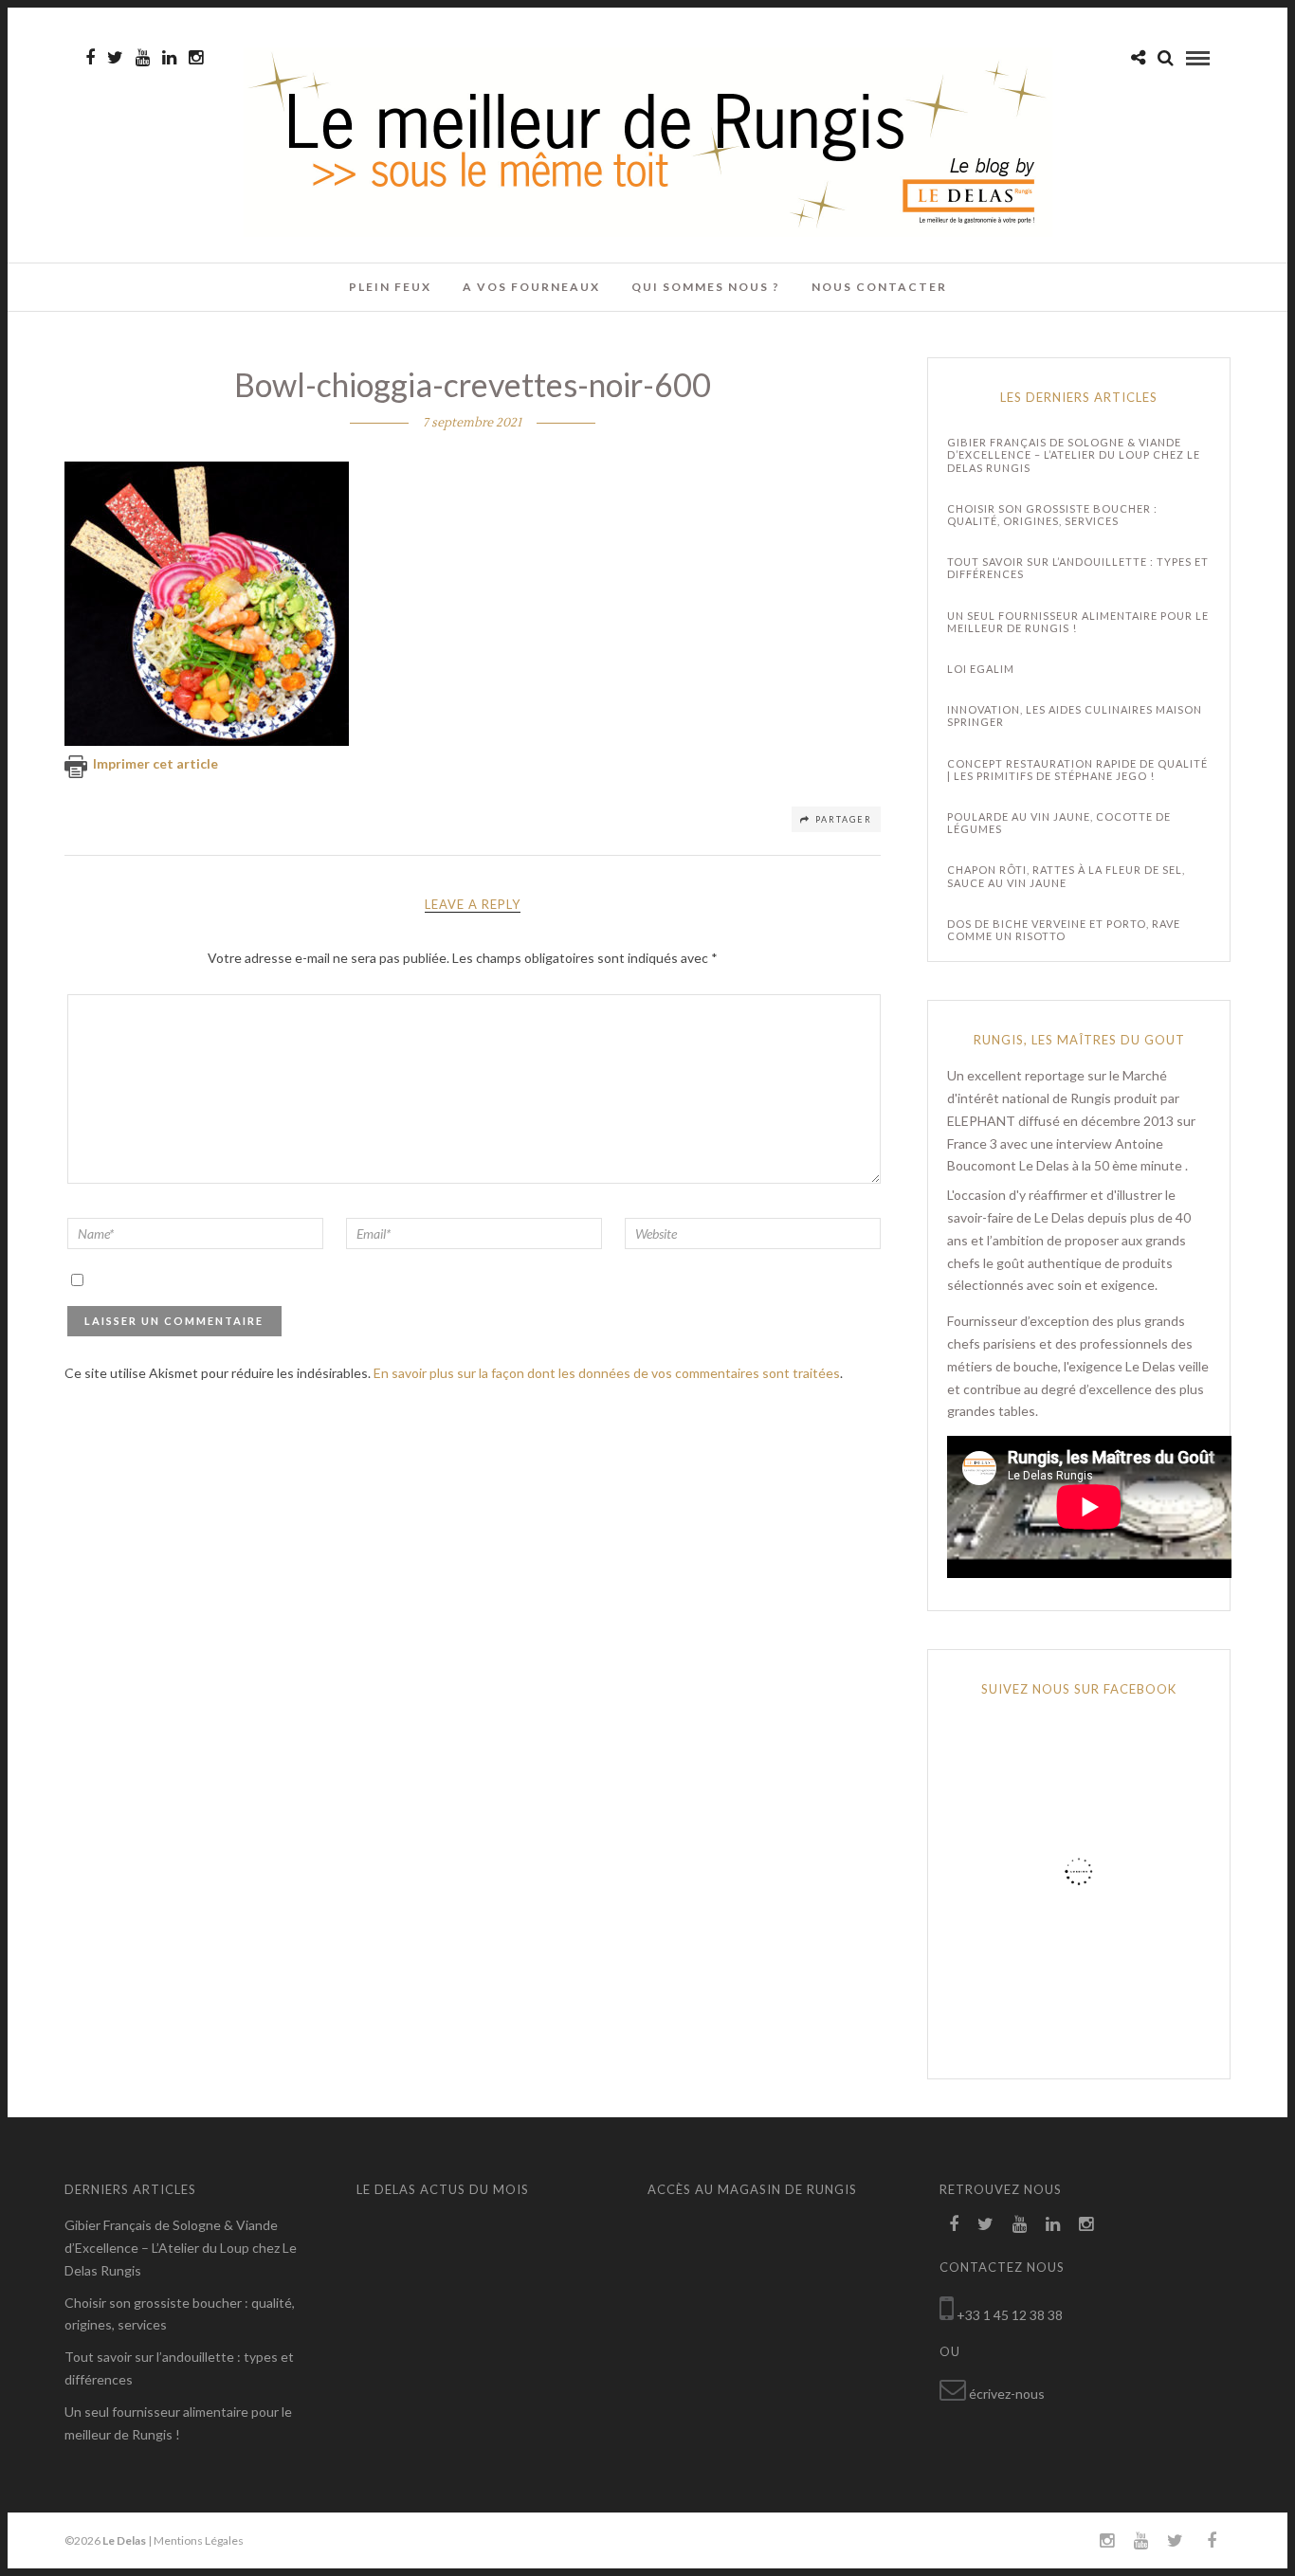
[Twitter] (985, 2224)
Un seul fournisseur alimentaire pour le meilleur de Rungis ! (1078, 622)
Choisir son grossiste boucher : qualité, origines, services (1052, 515)
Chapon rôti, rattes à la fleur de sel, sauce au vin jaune (1066, 876)
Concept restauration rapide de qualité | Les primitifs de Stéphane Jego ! (1077, 770)
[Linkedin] (169, 58)
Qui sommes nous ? (706, 287)
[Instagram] (196, 58)
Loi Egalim (981, 669)
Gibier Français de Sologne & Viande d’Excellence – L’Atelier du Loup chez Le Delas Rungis (1074, 454)
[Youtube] (143, 58)
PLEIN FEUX (390, 287)
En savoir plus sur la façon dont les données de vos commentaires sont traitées (607, 1373)
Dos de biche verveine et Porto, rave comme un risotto (1064, 930)
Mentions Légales (199, 2540)
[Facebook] (954, 2224)
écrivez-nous (1007, 2394)
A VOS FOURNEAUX (531, 287)
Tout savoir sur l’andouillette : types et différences (1078, 568)
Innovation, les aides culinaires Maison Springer (1075, 716)
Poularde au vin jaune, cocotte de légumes (1059, 823)
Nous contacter (879, 287)
